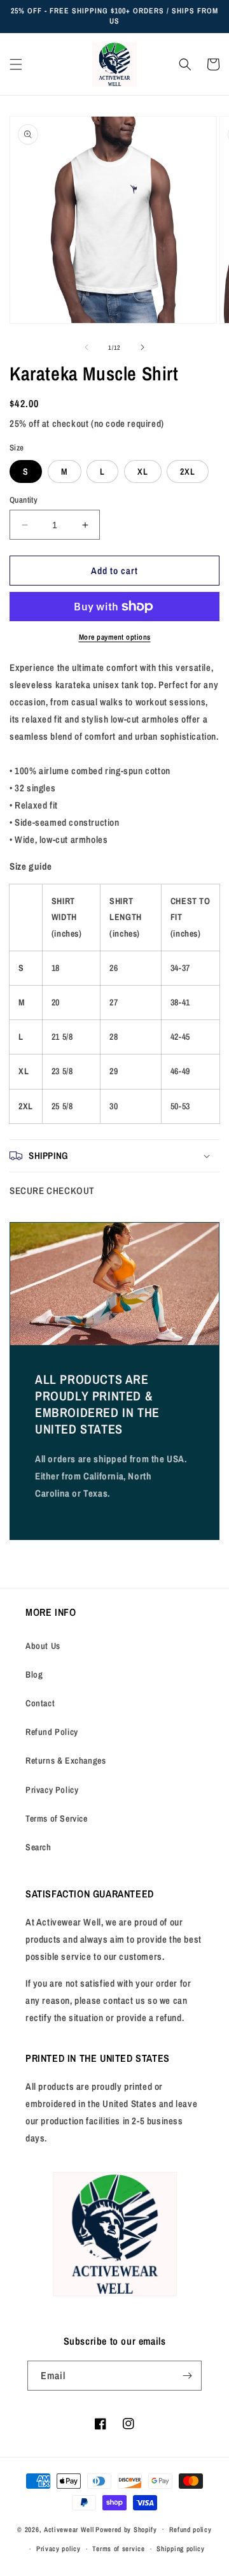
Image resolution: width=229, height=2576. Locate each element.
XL (143, 471)
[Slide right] (142, 347)
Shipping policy (181, 2549)
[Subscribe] (187, 2376)
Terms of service (118, 2549)
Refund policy (191, 2529)
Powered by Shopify (126, 2529)
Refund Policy (52, 1732)
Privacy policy (59, 2549)
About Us (43, 1646)
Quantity (24, 500)
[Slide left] (87, 347)
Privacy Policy (52, 1790)
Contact (40, 1703)
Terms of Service (57, 1818)
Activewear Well (69, 2529)
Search (38, 1847)
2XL (188, 471)
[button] (16, 64)
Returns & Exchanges (66, 1760)
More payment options (115, 637)
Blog (34, 1674)
